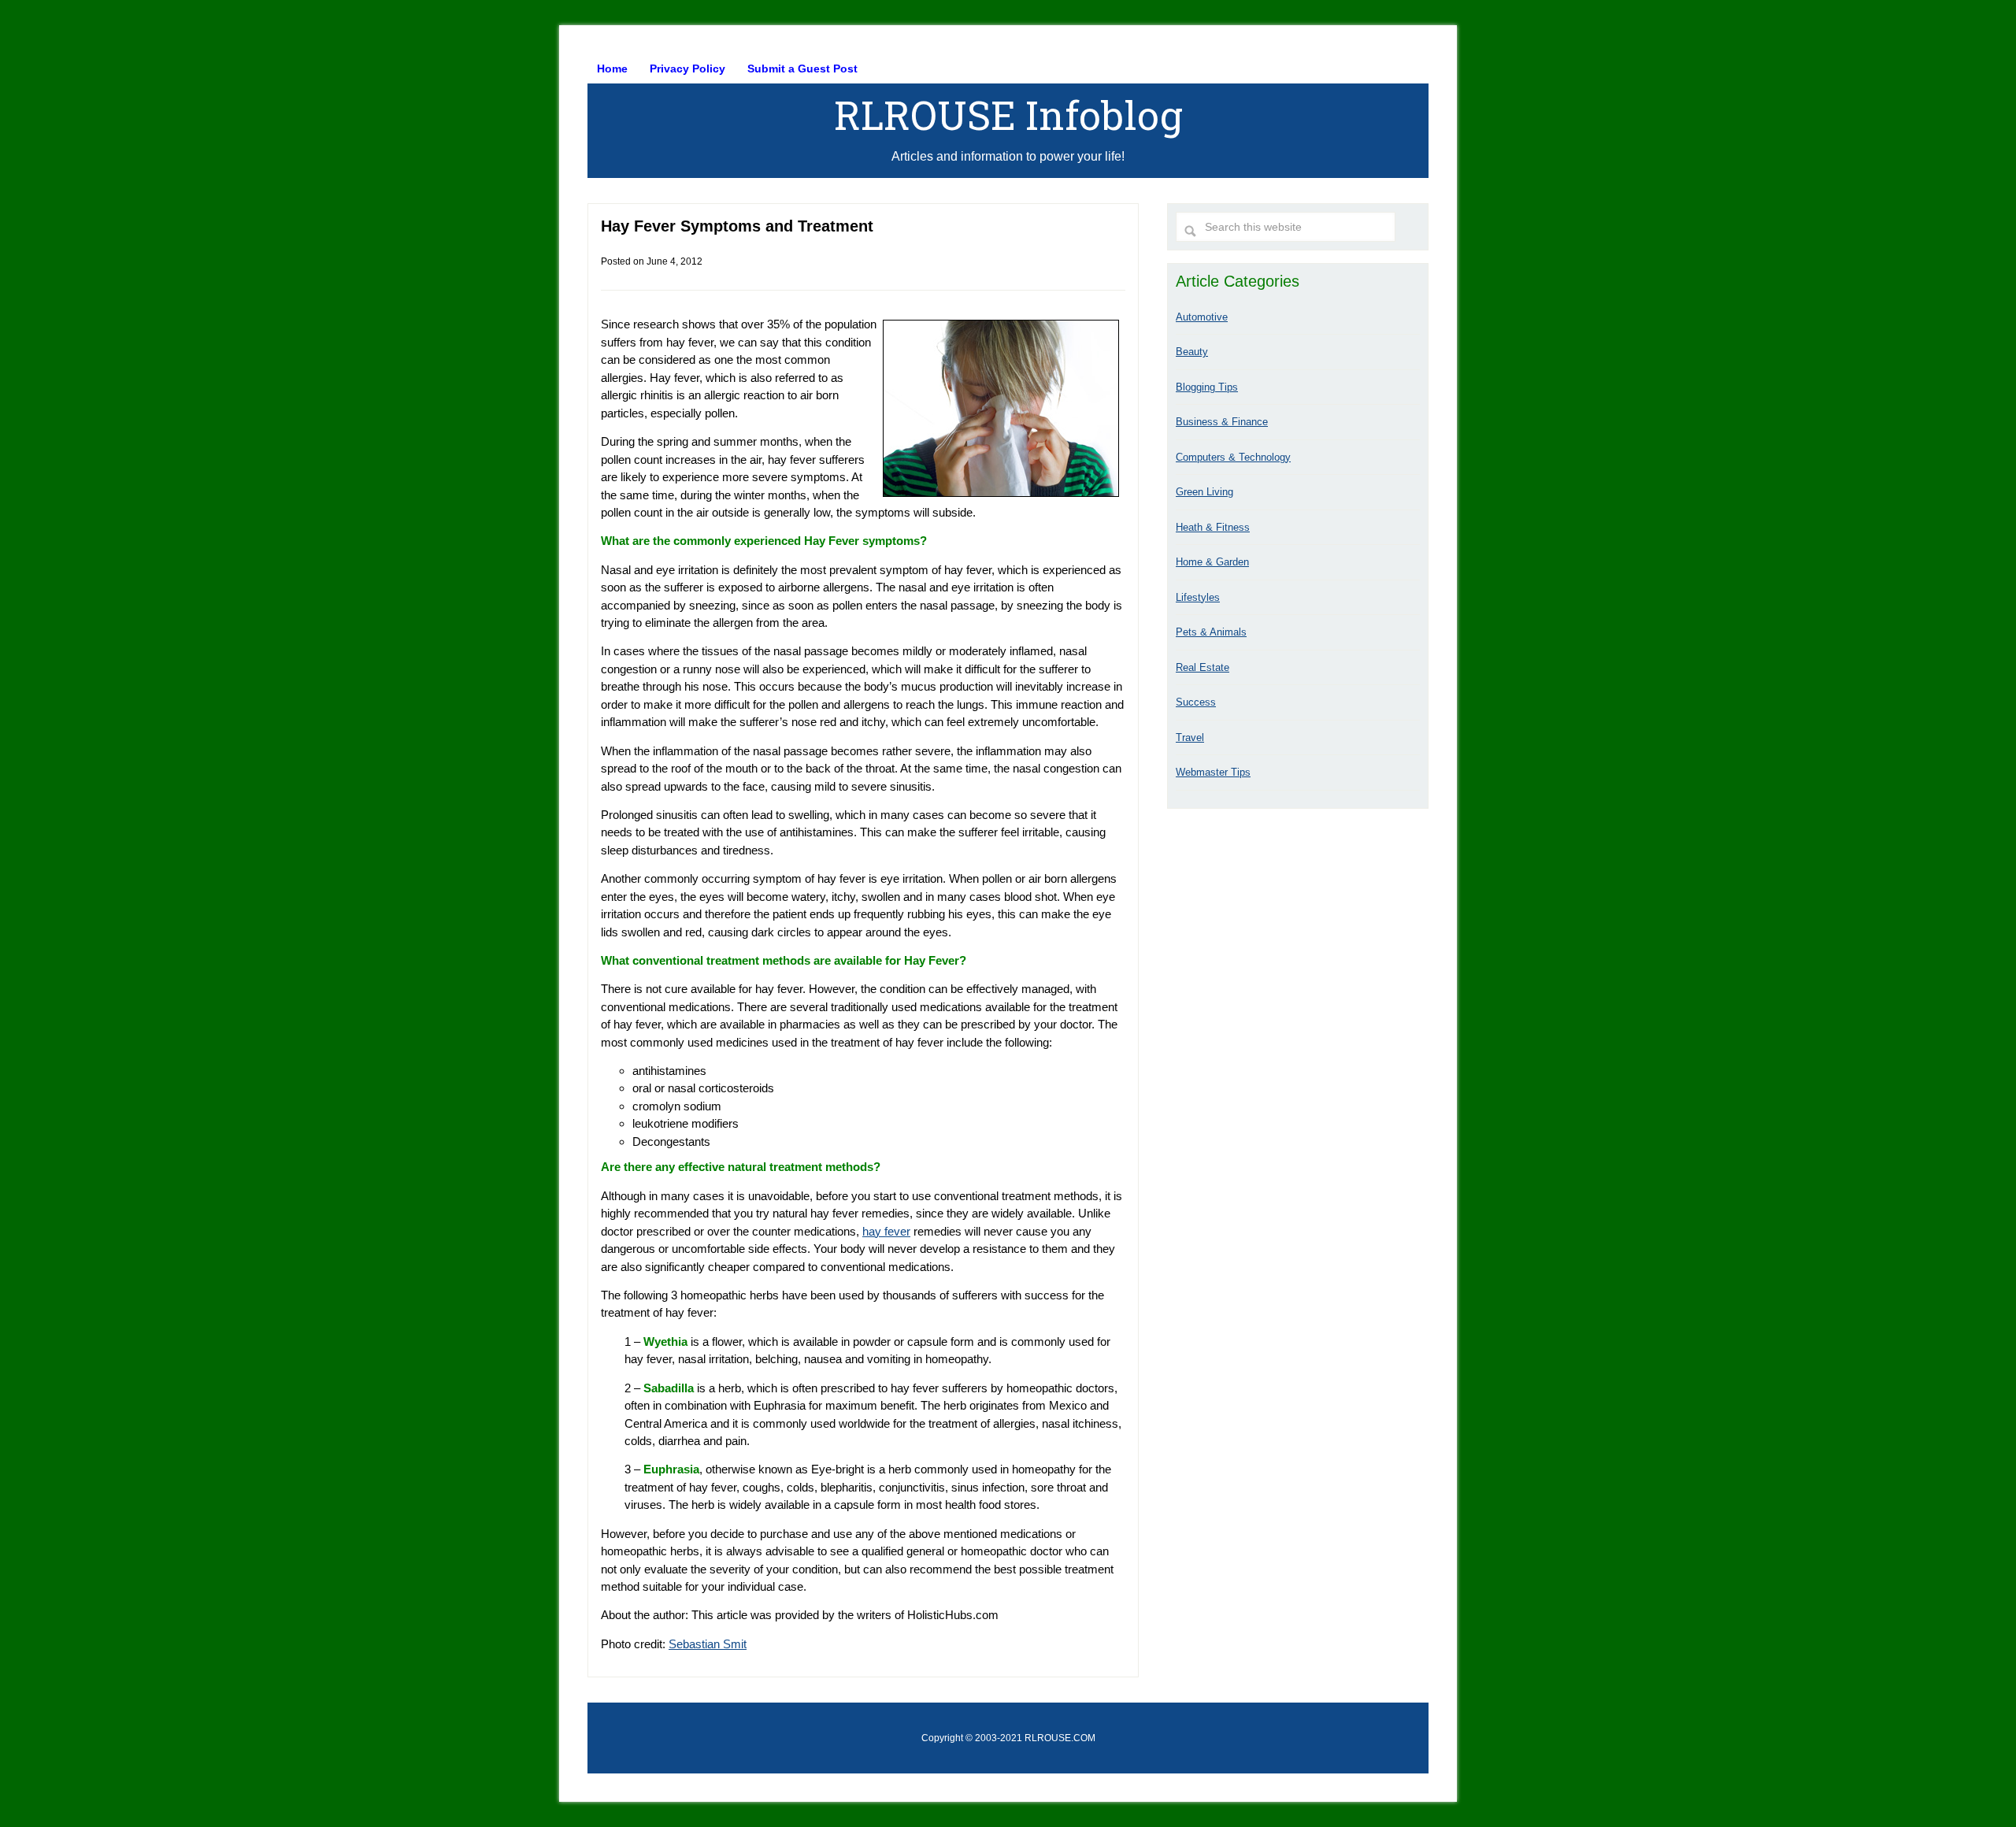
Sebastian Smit (708, 1644)
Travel (1190, 737)
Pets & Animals (1211, 632)
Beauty (1192, 352)
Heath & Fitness (1213, 527)
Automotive (1202, 317)
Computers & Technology (1233, 457)
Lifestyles (1198, 597)
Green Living (1204, 492)
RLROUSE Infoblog (1008, 115)
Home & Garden (1212, 562)
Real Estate (1203, 667)
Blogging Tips (1207, 387)
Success (1196, 702)
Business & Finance (1222, 422)
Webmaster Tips (1213, 772)
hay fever (886, 1231)
